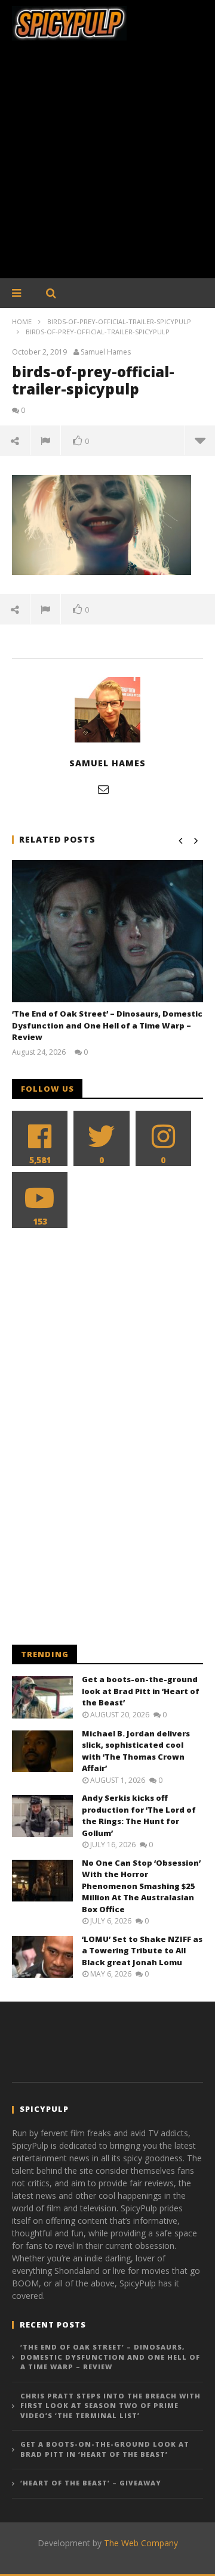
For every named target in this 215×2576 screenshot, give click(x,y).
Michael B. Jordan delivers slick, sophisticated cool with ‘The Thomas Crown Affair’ (136, 1751)
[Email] (103, 789)
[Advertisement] (107, 166)
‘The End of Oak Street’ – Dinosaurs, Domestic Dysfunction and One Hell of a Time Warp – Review (107, 1025)
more (200, 440)
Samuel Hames (106, 352)
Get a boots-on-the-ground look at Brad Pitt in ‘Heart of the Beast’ (141, 1691)
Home (22, 321)
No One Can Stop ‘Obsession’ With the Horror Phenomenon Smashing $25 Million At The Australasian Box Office (141, 1886)
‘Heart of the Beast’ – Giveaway (91, 2483)
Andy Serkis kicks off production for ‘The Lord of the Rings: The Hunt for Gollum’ (139, 1815)
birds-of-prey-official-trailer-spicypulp (119, 321)
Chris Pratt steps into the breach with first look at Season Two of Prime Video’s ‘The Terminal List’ (110, 2406)
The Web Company (141, 2543)
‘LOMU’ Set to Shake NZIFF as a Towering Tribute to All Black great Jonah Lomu (142, 1951)
